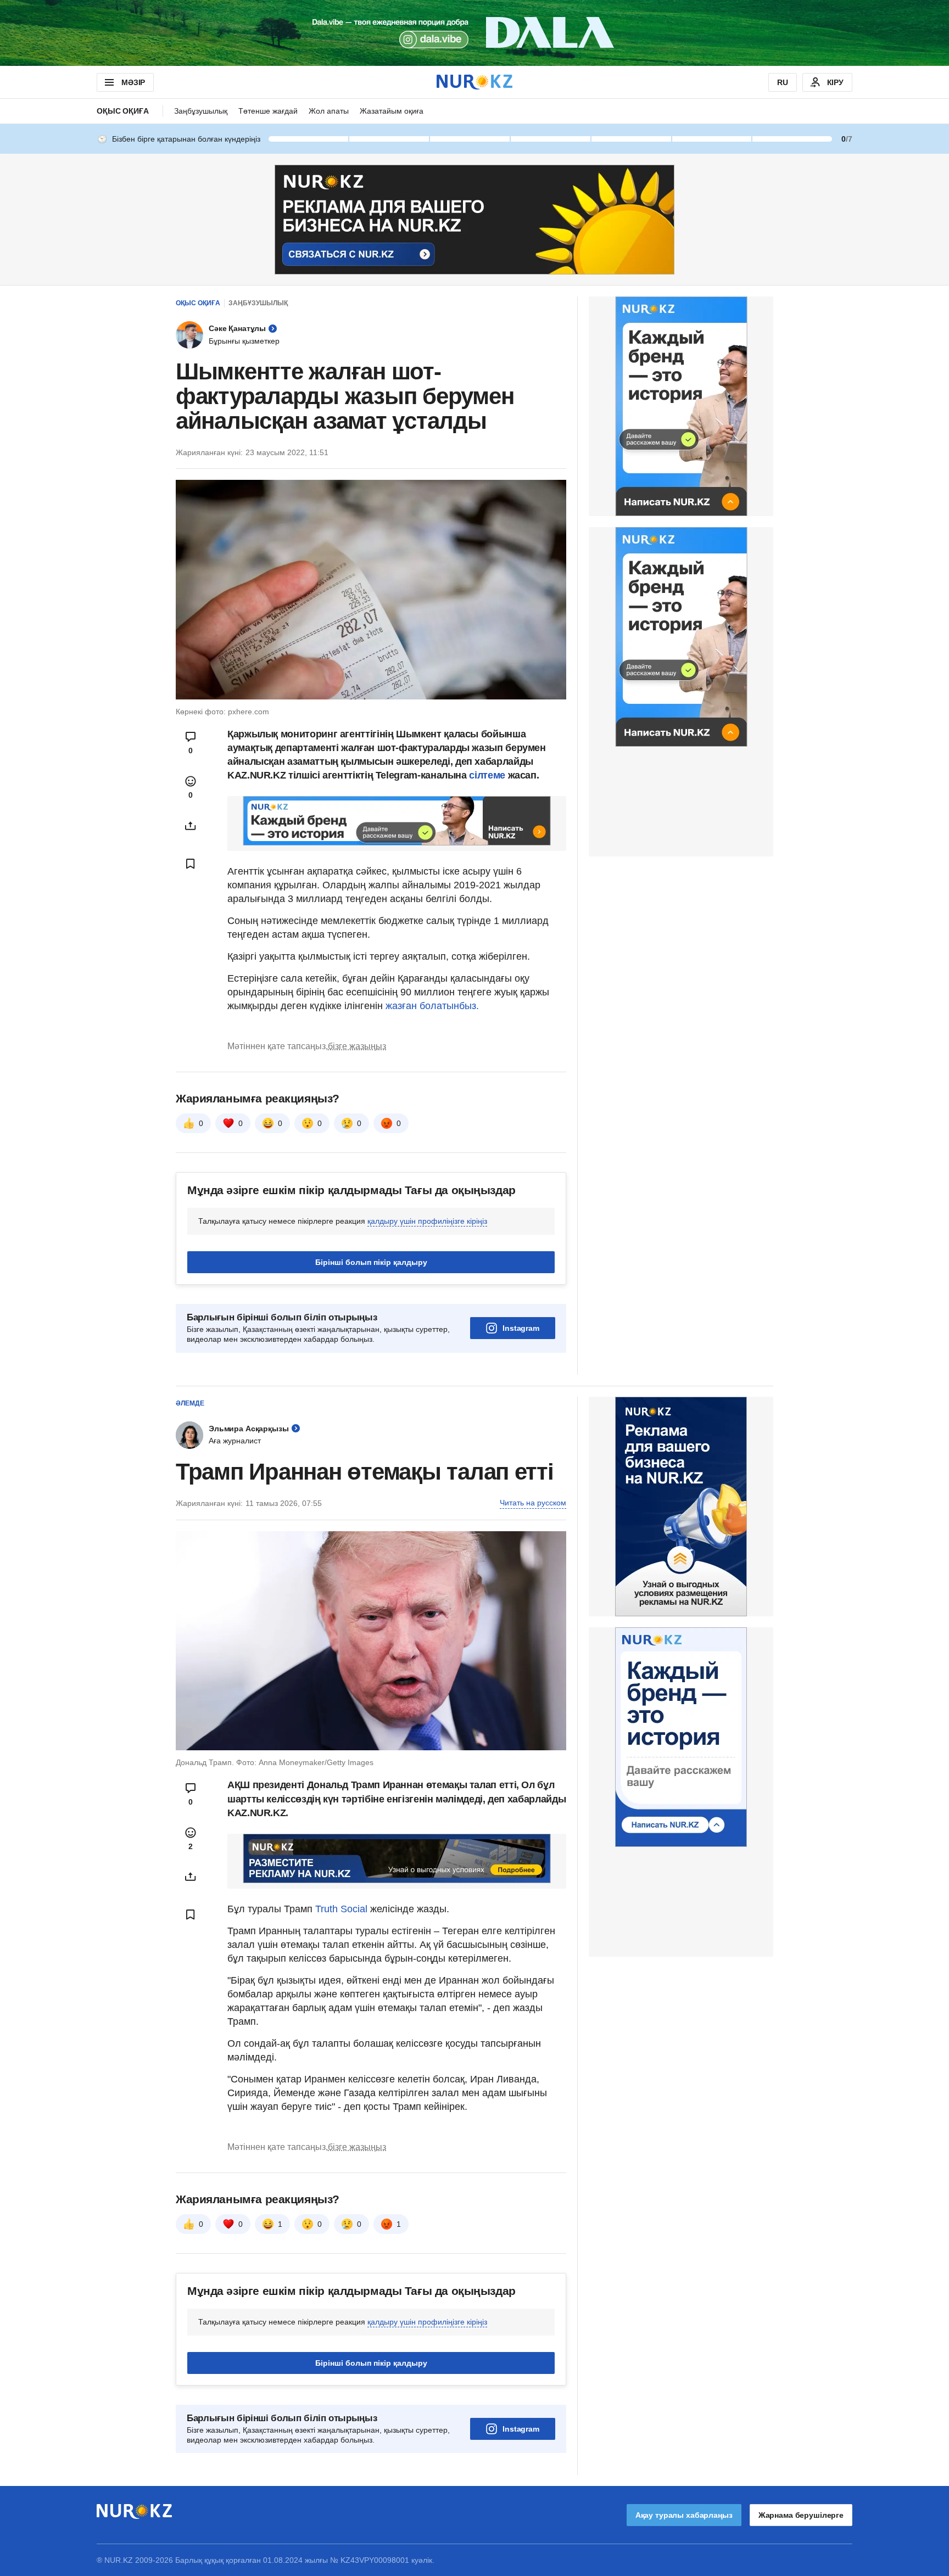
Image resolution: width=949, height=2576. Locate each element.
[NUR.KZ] (474, 82)
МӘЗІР (133, 82)
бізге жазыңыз (357, 1046)
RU (783, 82)
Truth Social (341, 1909)
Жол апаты (329, 111)
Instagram (521, 1328)
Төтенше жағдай (268, 111)
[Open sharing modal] (191, 826)
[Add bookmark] (191, 864)
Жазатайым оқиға (392, 111)
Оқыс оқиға (123, 111)
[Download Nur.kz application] (474, 33)
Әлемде (190, 1403)
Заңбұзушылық (201, 111)
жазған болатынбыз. (432, 1006)
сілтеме (488, 775)
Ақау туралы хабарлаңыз (684, 2515)
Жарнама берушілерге (801, 2515)
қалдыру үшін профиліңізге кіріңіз (427, 1221)
